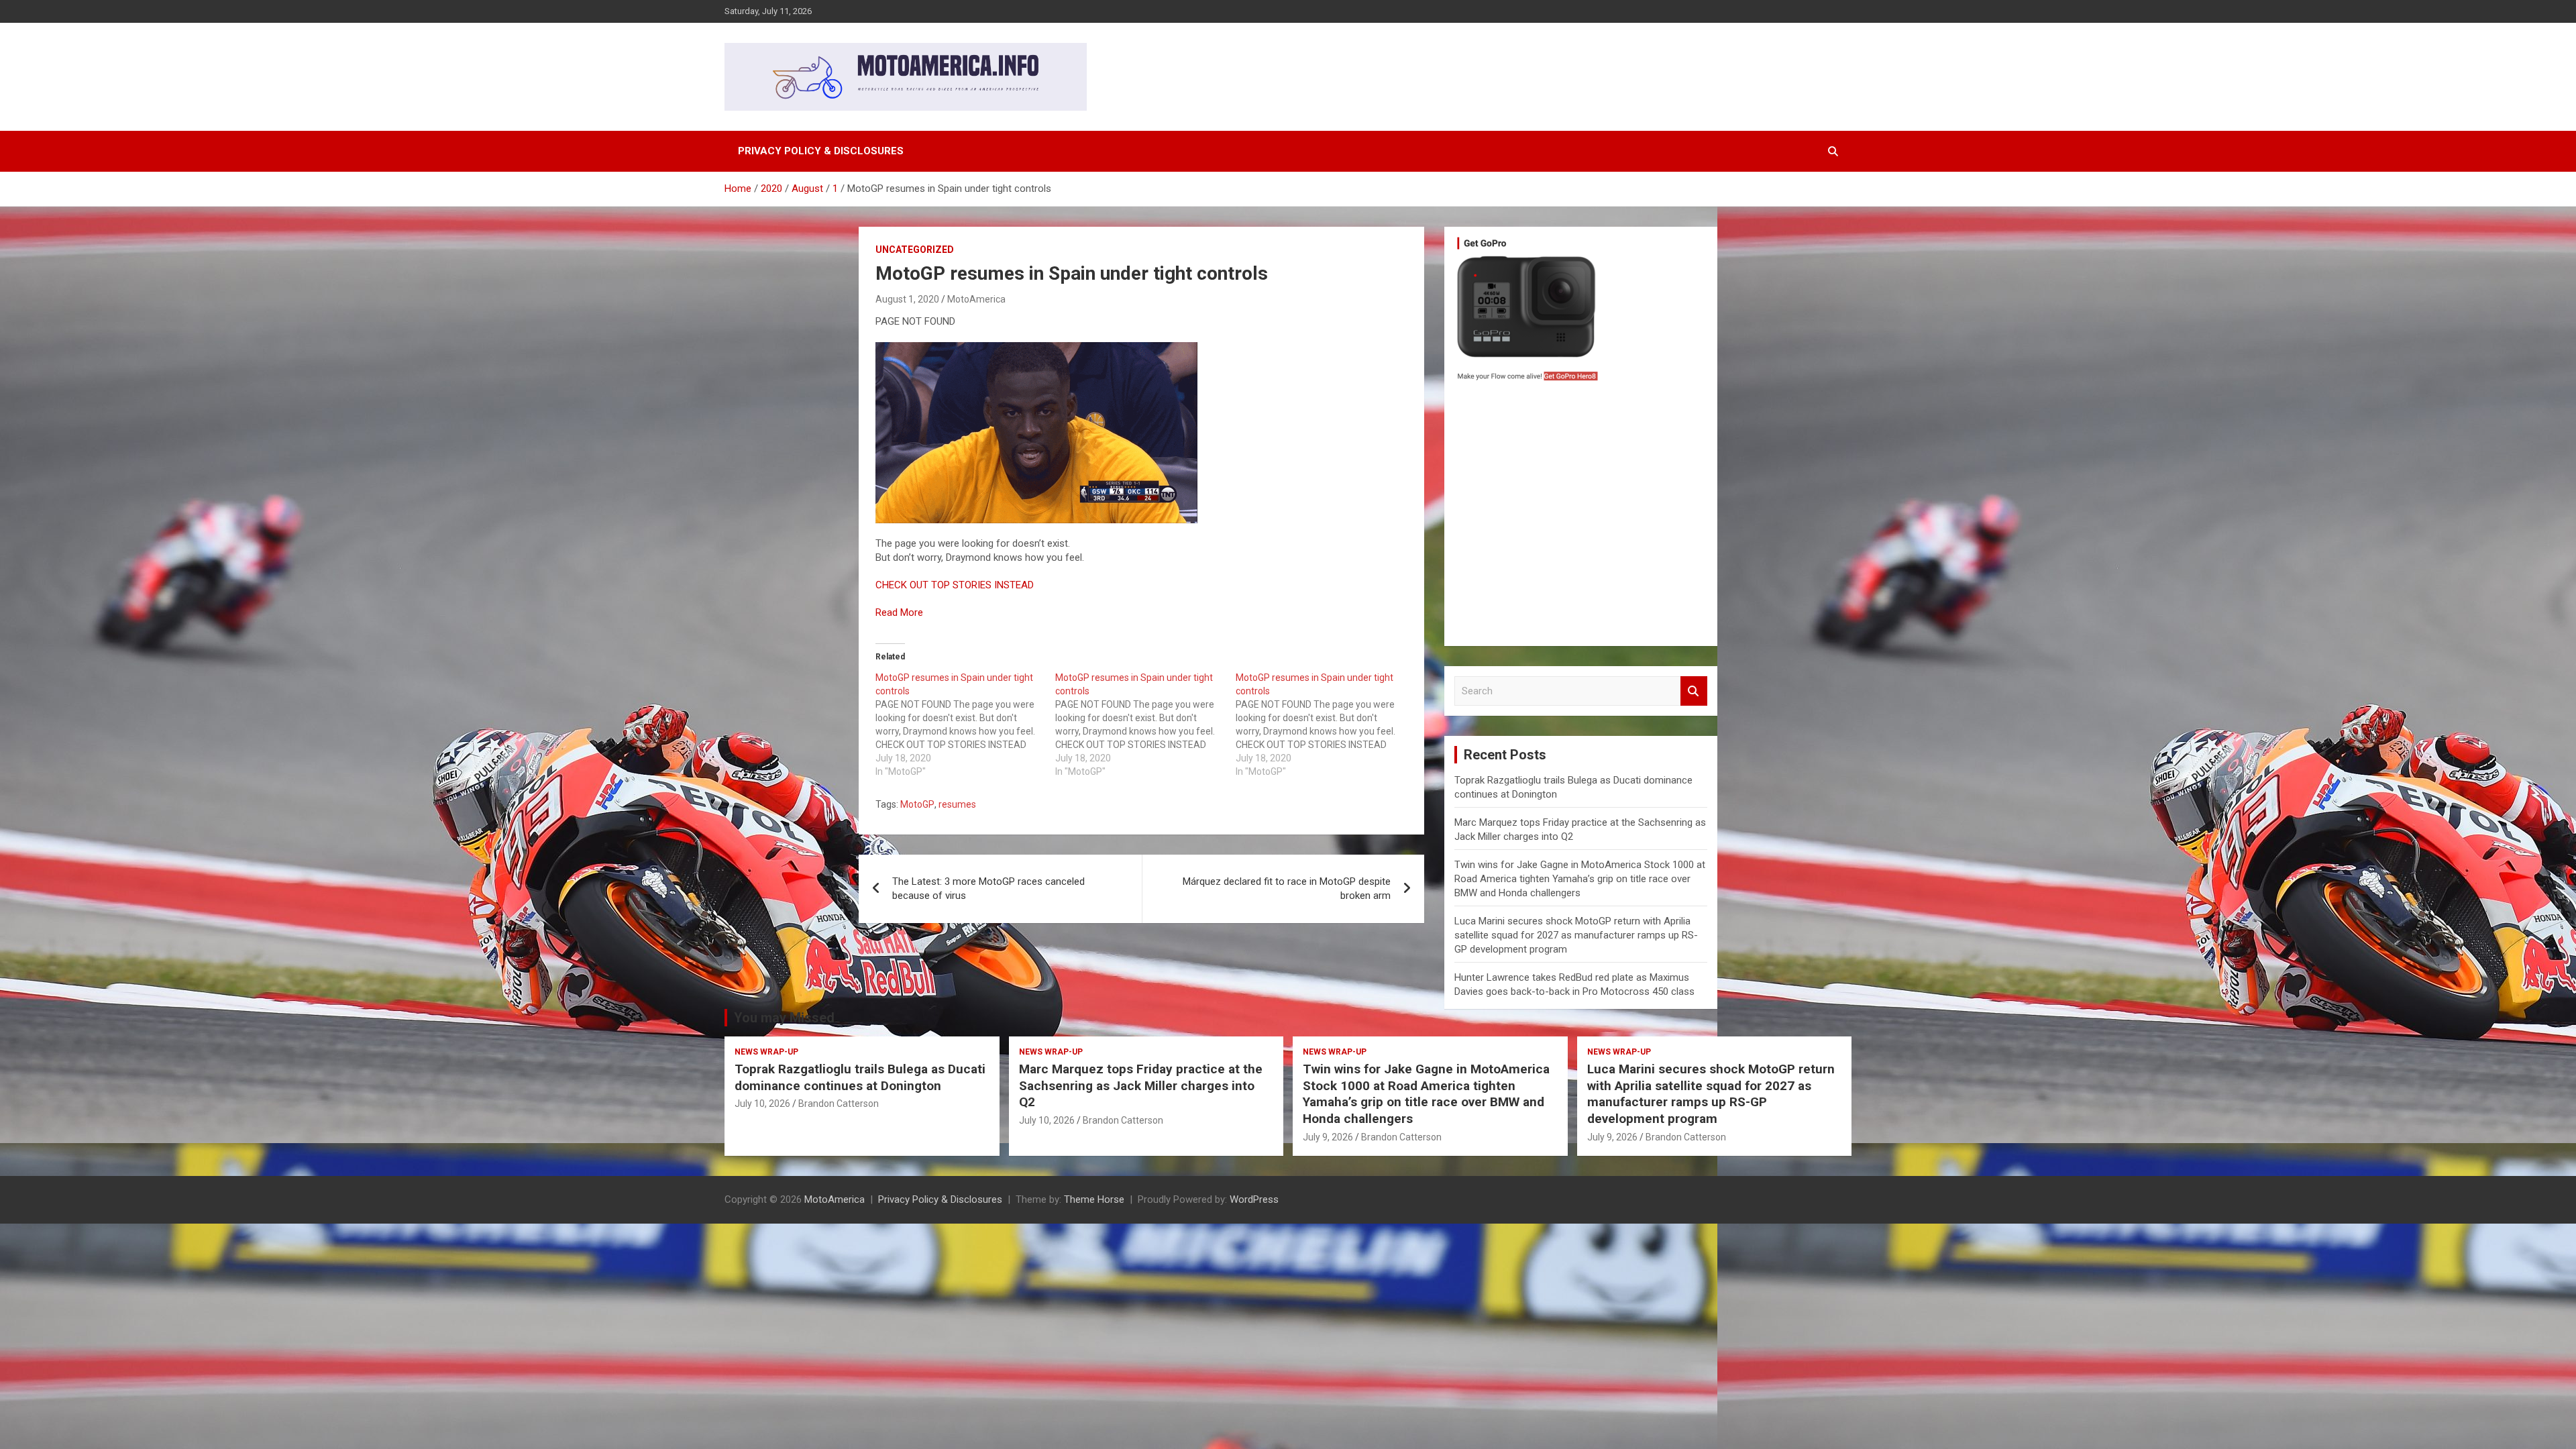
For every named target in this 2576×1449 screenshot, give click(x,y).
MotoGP (917, 804)
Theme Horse (1094, 1199)
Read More (899, 612)
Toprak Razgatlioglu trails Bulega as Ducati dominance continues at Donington (860, 1077)
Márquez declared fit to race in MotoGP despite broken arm (1287, 889)
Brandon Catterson (839, 1104)
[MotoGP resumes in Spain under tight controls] (965, 724)
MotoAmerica (976, 299)
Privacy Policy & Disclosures (821, 151)
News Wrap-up (766, 1052)
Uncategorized (915, 250)
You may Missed (784, 1018)
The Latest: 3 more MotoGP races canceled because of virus (988, 889)
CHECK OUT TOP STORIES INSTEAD (955, 585)
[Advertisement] (1581, 517)
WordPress (1254, 1199)
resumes (957, 804)
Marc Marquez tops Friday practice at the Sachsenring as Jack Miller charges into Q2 (1141, 1085)
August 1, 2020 (907, 299)
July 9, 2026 (1328, 1137)
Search (1694, 691)
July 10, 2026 (762, 1104)
